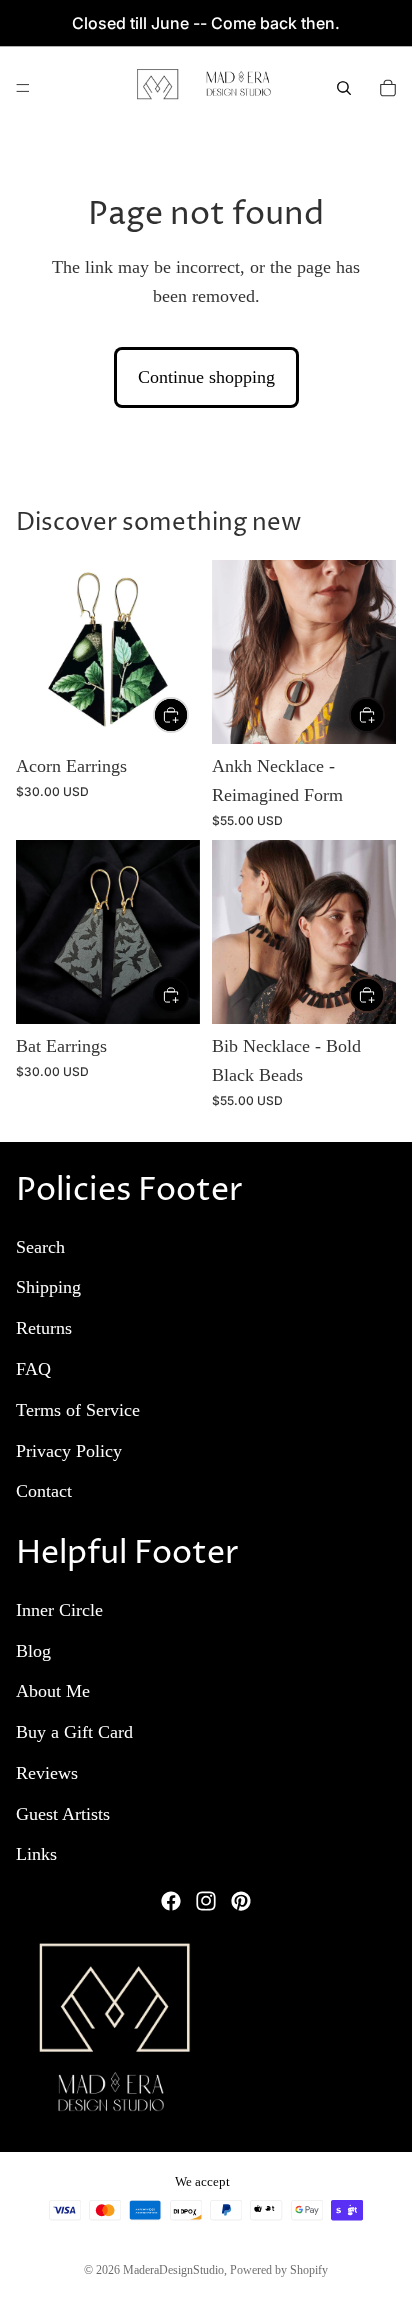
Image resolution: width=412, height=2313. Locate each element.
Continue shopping (206, 377)
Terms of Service (78, 1409)
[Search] (344, 88)
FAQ (33, 1369)
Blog (33, 1650)
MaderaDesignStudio (173, 2270)
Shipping (48, 1287)
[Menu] (23, 88)
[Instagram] (206, 1901)
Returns (44, 1328)
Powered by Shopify (279, 2270)
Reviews (47, 1773)
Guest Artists (63, 1813)
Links (36, 1854)
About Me (53, 1691)
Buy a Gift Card (74, 1732)
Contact (44, 1491)
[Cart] (388, 88)
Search (40, 1246)
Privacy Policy (69, 1450)
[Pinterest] (241, 1901)
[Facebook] (171, 1901)
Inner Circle (59, 1609)
